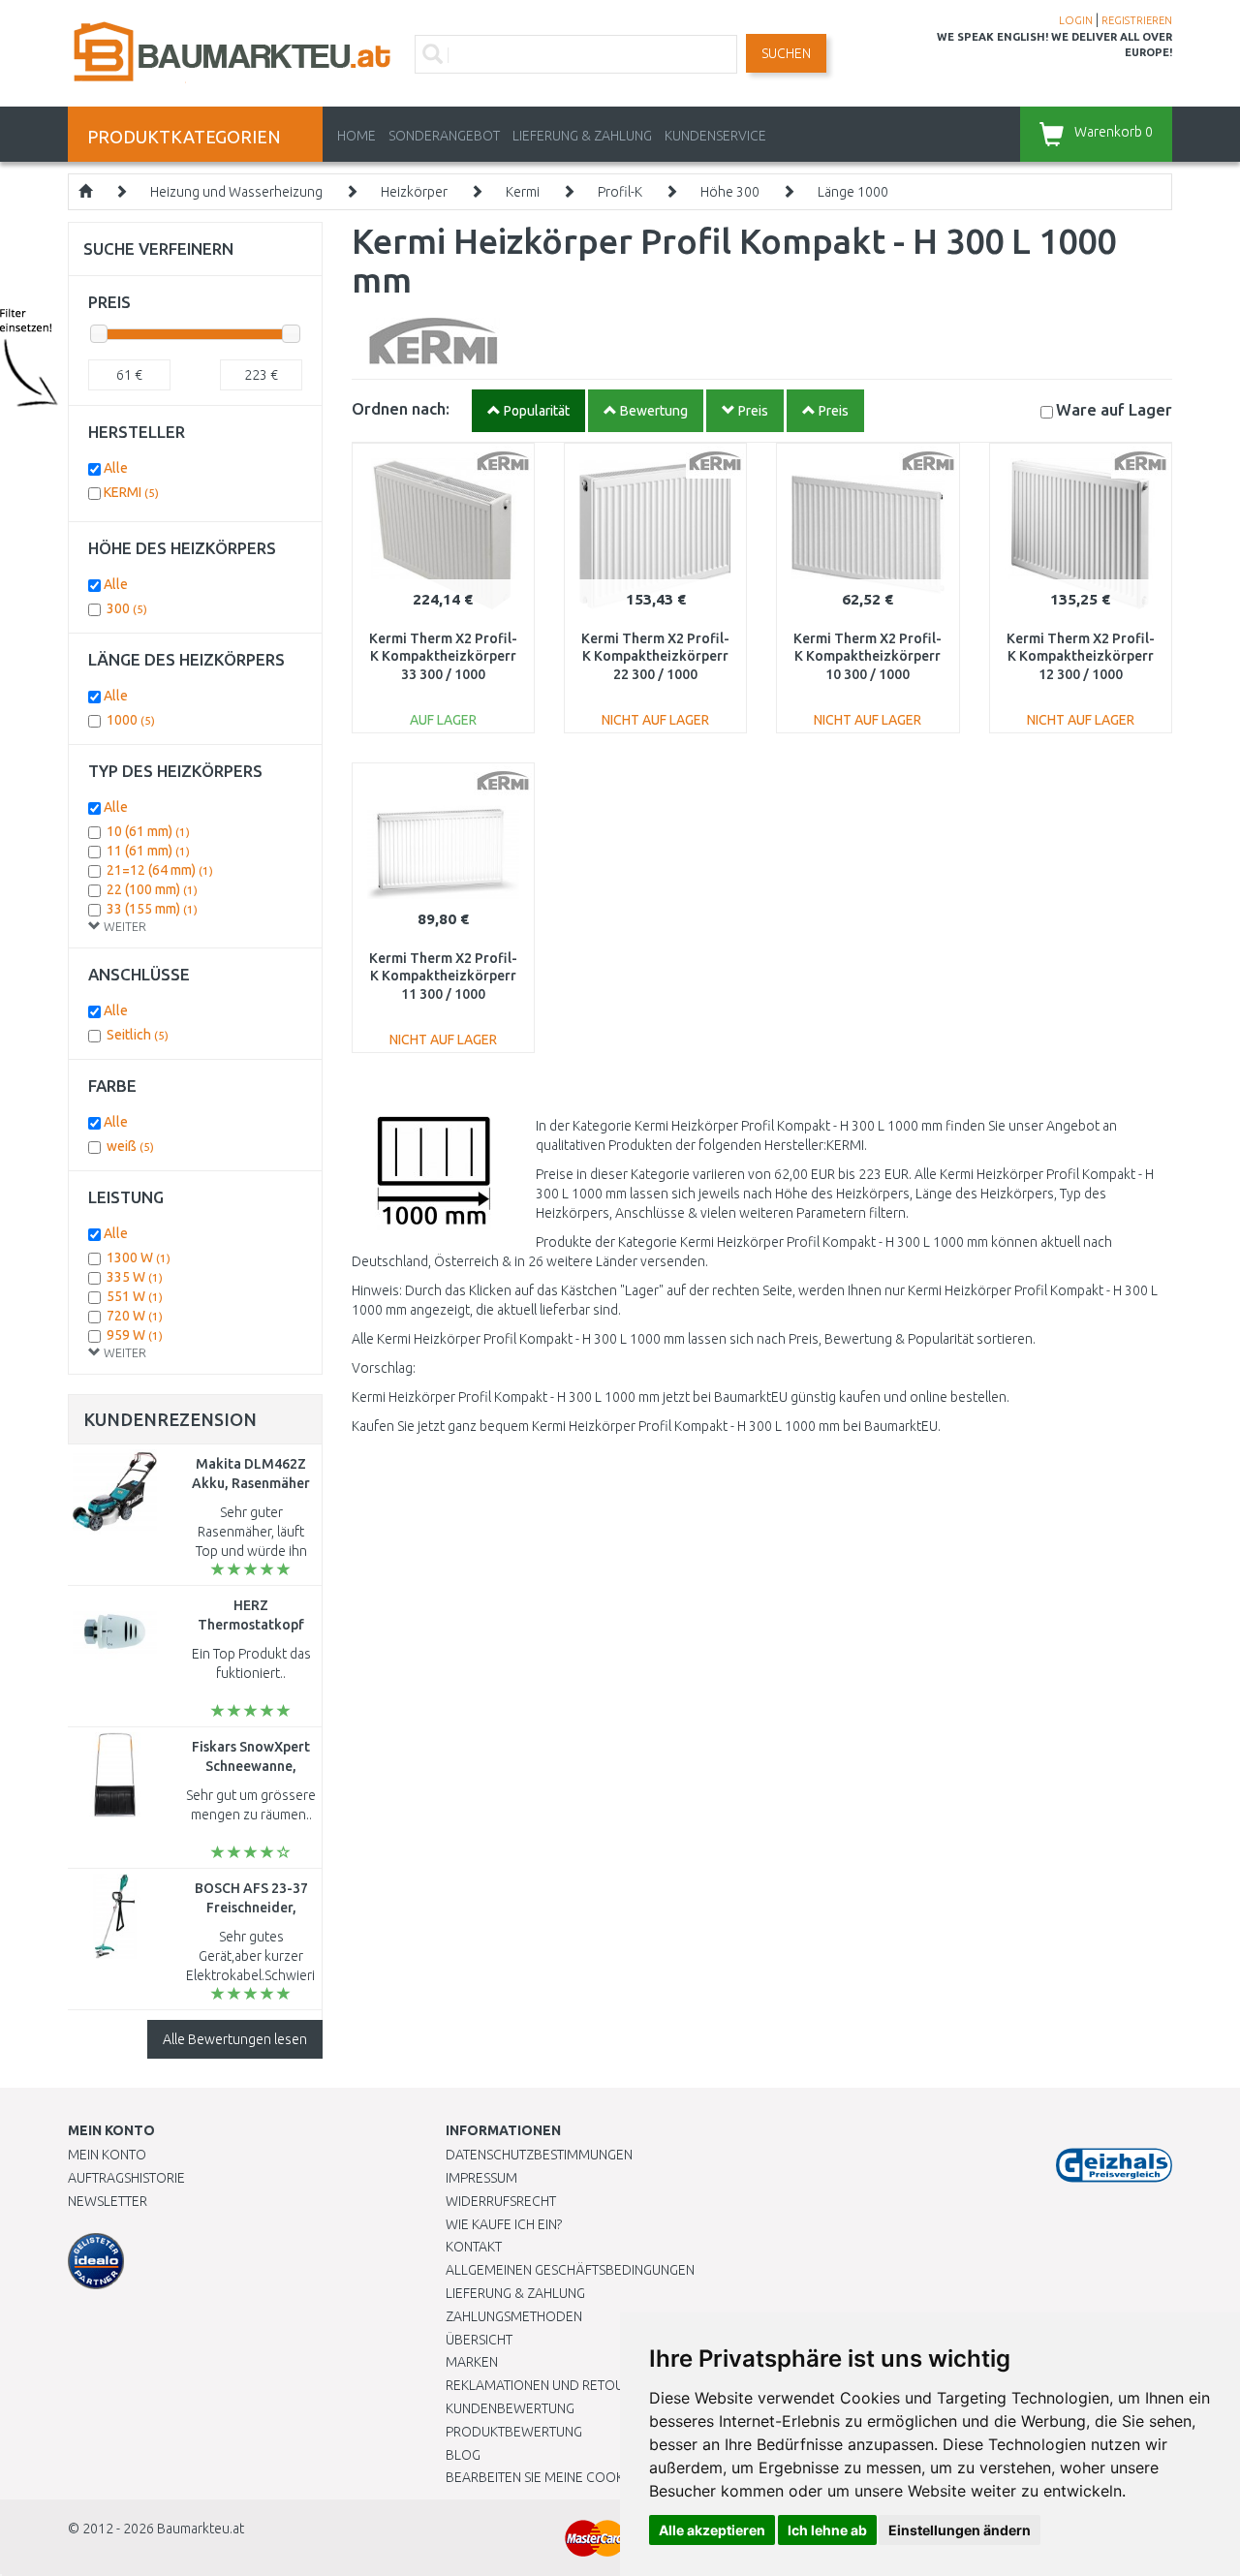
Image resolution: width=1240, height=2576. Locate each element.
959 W (135, 1335)
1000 (131, 720)
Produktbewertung (514, 2432)
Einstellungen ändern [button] (960, 2530)
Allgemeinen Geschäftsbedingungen (570, 2270)
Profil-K (620, 192)
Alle (116, 468)
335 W (135, 1277)
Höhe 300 (730, 192)
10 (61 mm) (148, 831)
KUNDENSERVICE (715, 136)
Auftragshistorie (126, 2178)
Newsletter (108, 2201)
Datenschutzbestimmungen (539, 2155)
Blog (463, 2455)
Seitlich (138, 1035)
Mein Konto (107, 2155)
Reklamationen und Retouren (547, 2385)
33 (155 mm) (152, 909)
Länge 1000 (853, 192)
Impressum (481, 2178)
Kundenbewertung (510, 2408)
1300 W (139, 1257)
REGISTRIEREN (1137, 20)
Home (356, 136)
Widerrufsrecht (501, 2201)
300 (127, 608)
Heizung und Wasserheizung (236, 192)
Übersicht (479, 2340)
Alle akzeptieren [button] (712, 2530)
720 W (135, 1316)
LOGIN (1076, 20)
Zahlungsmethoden (514, 2316)
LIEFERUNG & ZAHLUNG (582, 136)
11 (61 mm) (148, 851)
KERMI (131, 492)
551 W (135, 1296)
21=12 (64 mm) (160, 870)
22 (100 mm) (152, 889)
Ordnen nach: (401, 408)
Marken (472, 2362)
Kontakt (474, 2247)
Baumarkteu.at (201, 2529)
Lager (1114, 409)
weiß (130, 1146)
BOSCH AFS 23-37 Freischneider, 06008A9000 (251, 1908)
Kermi (523, 192)
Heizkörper (414, 192)
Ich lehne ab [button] (827, 2530)
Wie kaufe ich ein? (504, 2224)
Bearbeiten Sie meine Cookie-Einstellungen (590, 2477)
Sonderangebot (444, 136)
